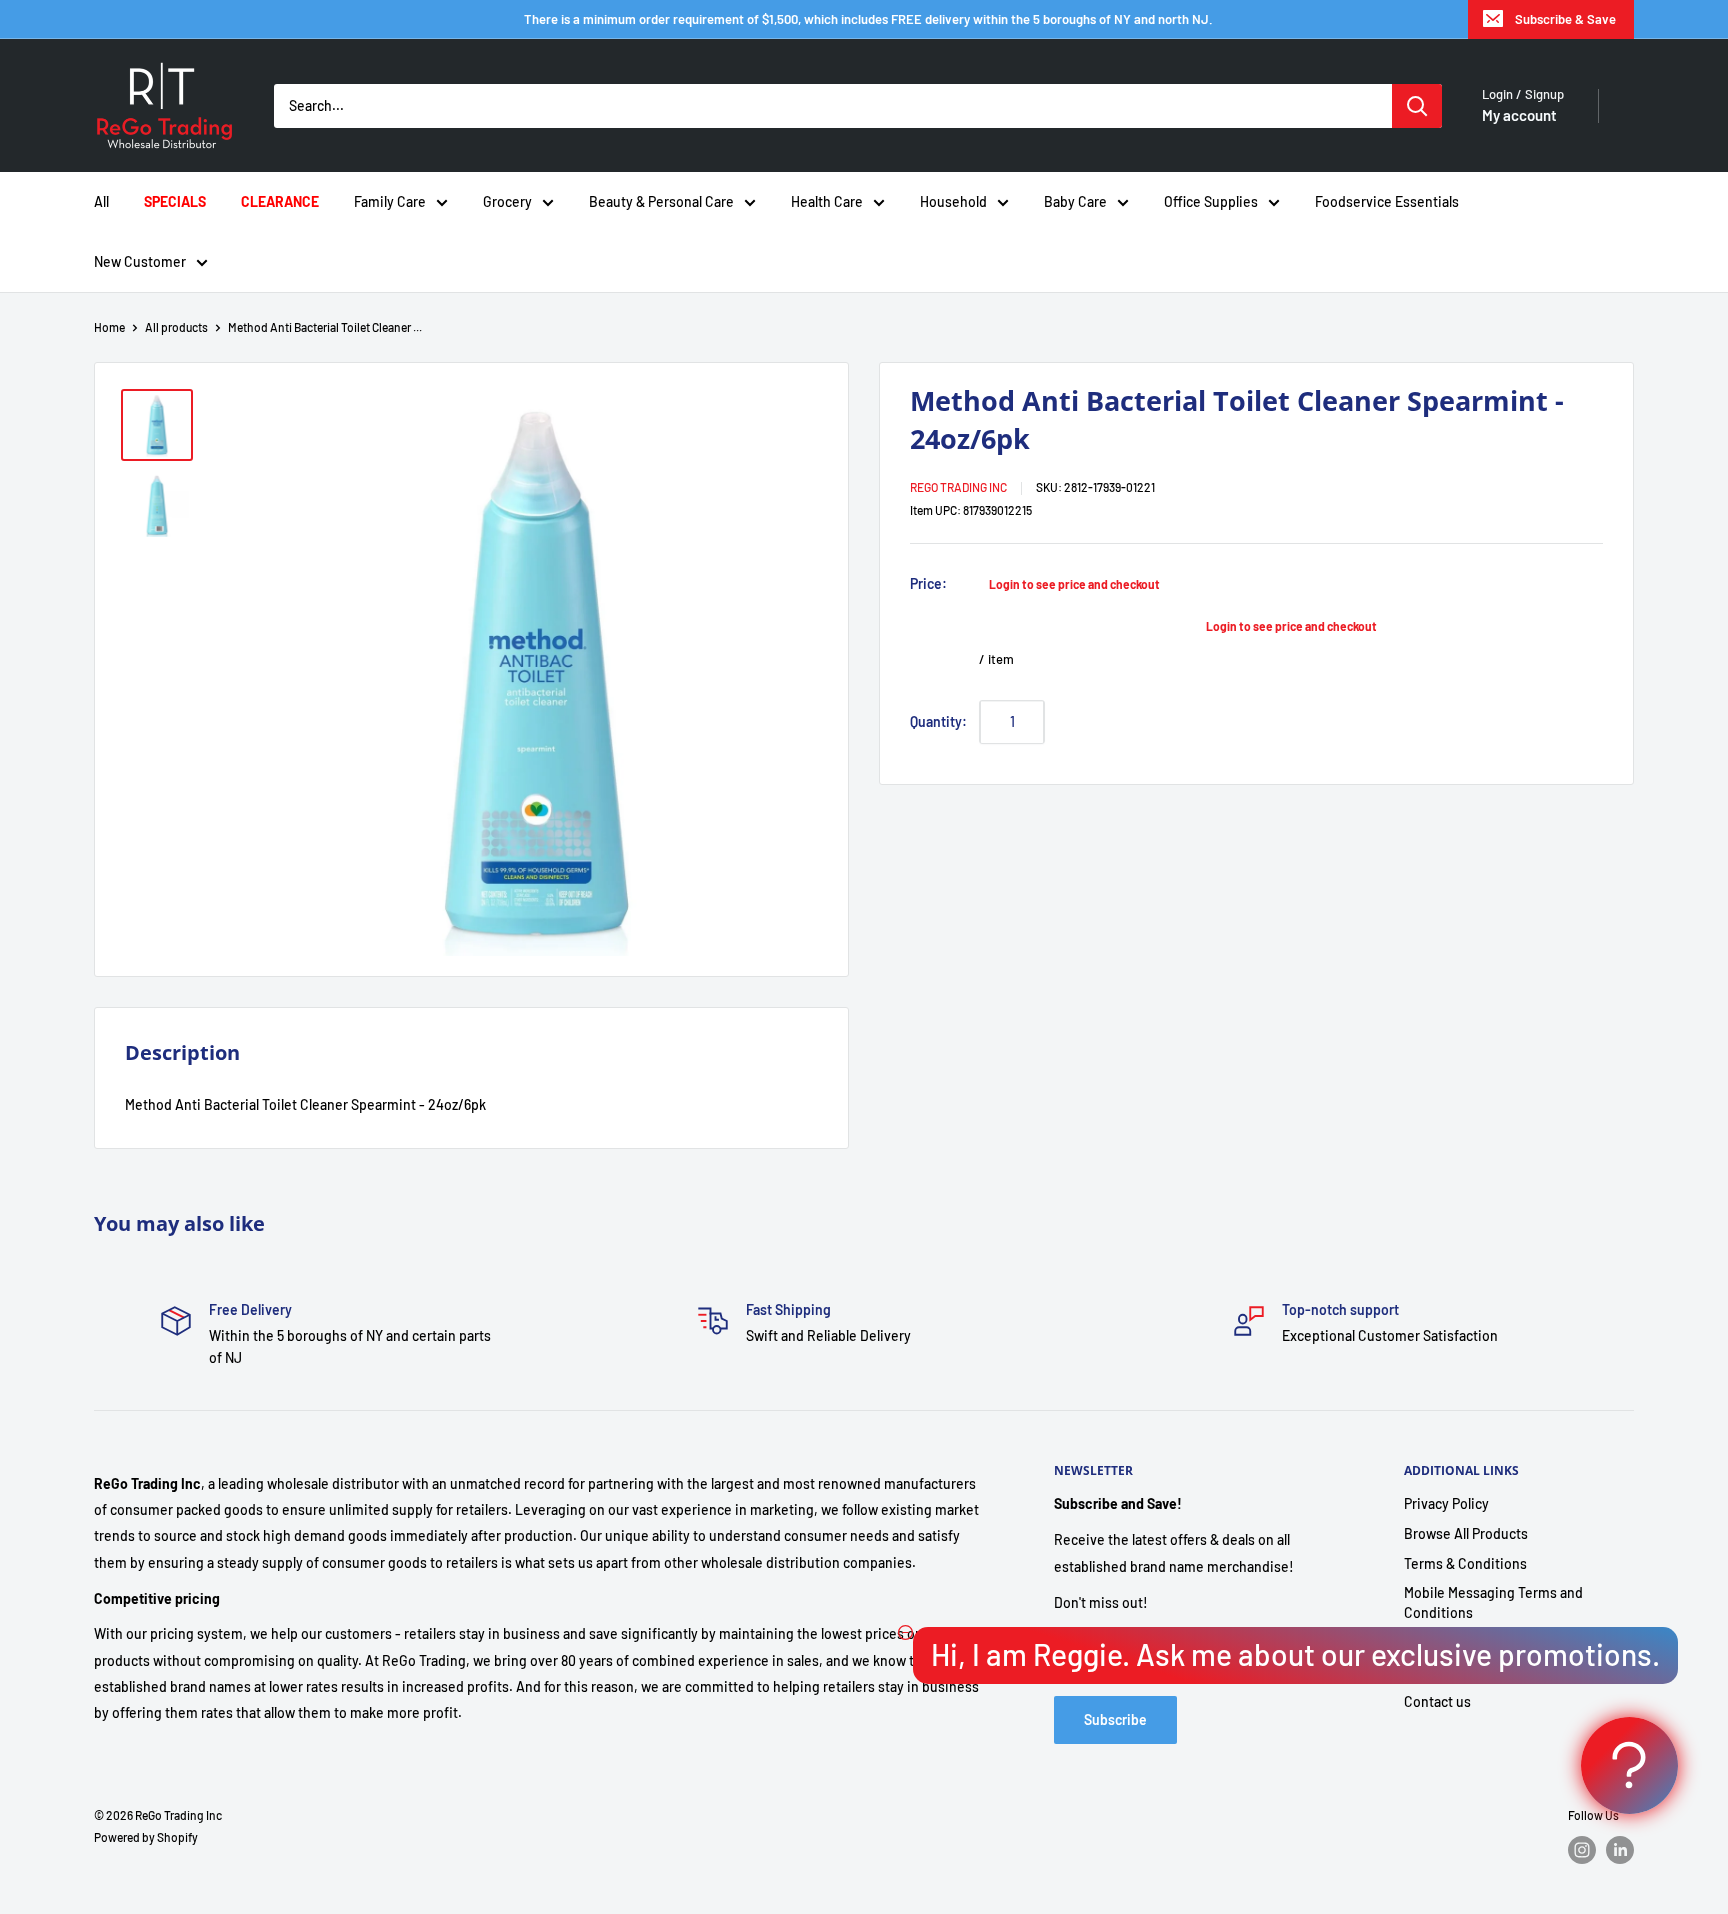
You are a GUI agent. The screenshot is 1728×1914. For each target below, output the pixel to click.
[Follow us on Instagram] (1582, 1850)
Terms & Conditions (1465, 1563)
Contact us (1437, 1701)
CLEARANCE (280, 201)
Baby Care (1075, 201)
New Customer (140, 261)
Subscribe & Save (1565, 19)
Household (953, 201)
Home (109, 327)
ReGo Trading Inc (958, 487)
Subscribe (1115, 1719)
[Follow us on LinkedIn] (1620, 1850)
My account (1519, 115)
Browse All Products (1466, 1533)
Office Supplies (1211, 201)
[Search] (1417, 106)
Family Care (390, 201)
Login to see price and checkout (1074, 584)
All (101, 201)
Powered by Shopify (146, 1837)
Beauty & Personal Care (661, 201)
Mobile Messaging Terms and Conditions (1493, 1602)
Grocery (507, 201)
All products (176, 327)
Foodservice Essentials (1387, 201)
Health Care (827, 201)
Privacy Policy (1446, 1503)
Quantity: (938, 720)
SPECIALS (175, 201)
